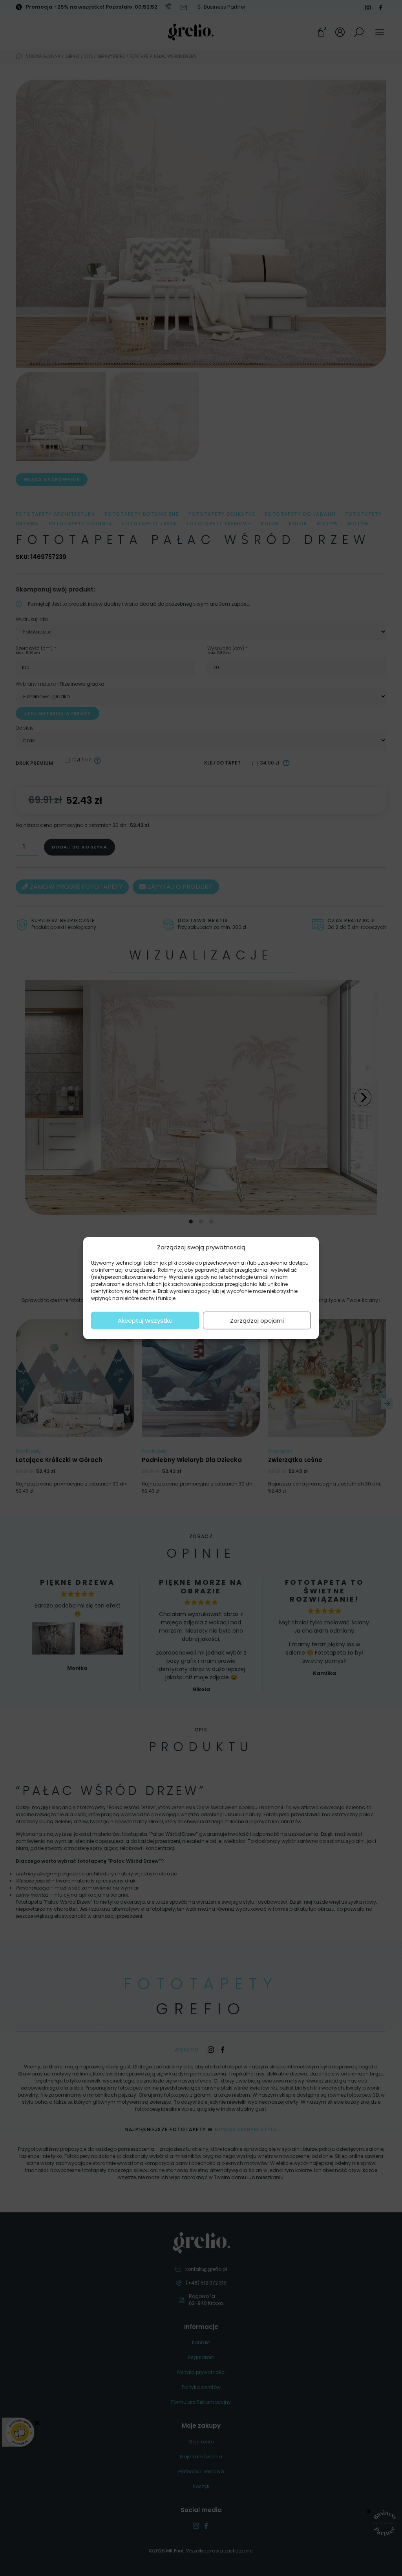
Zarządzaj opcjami (257, 1320)
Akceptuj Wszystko (145, 1320)
